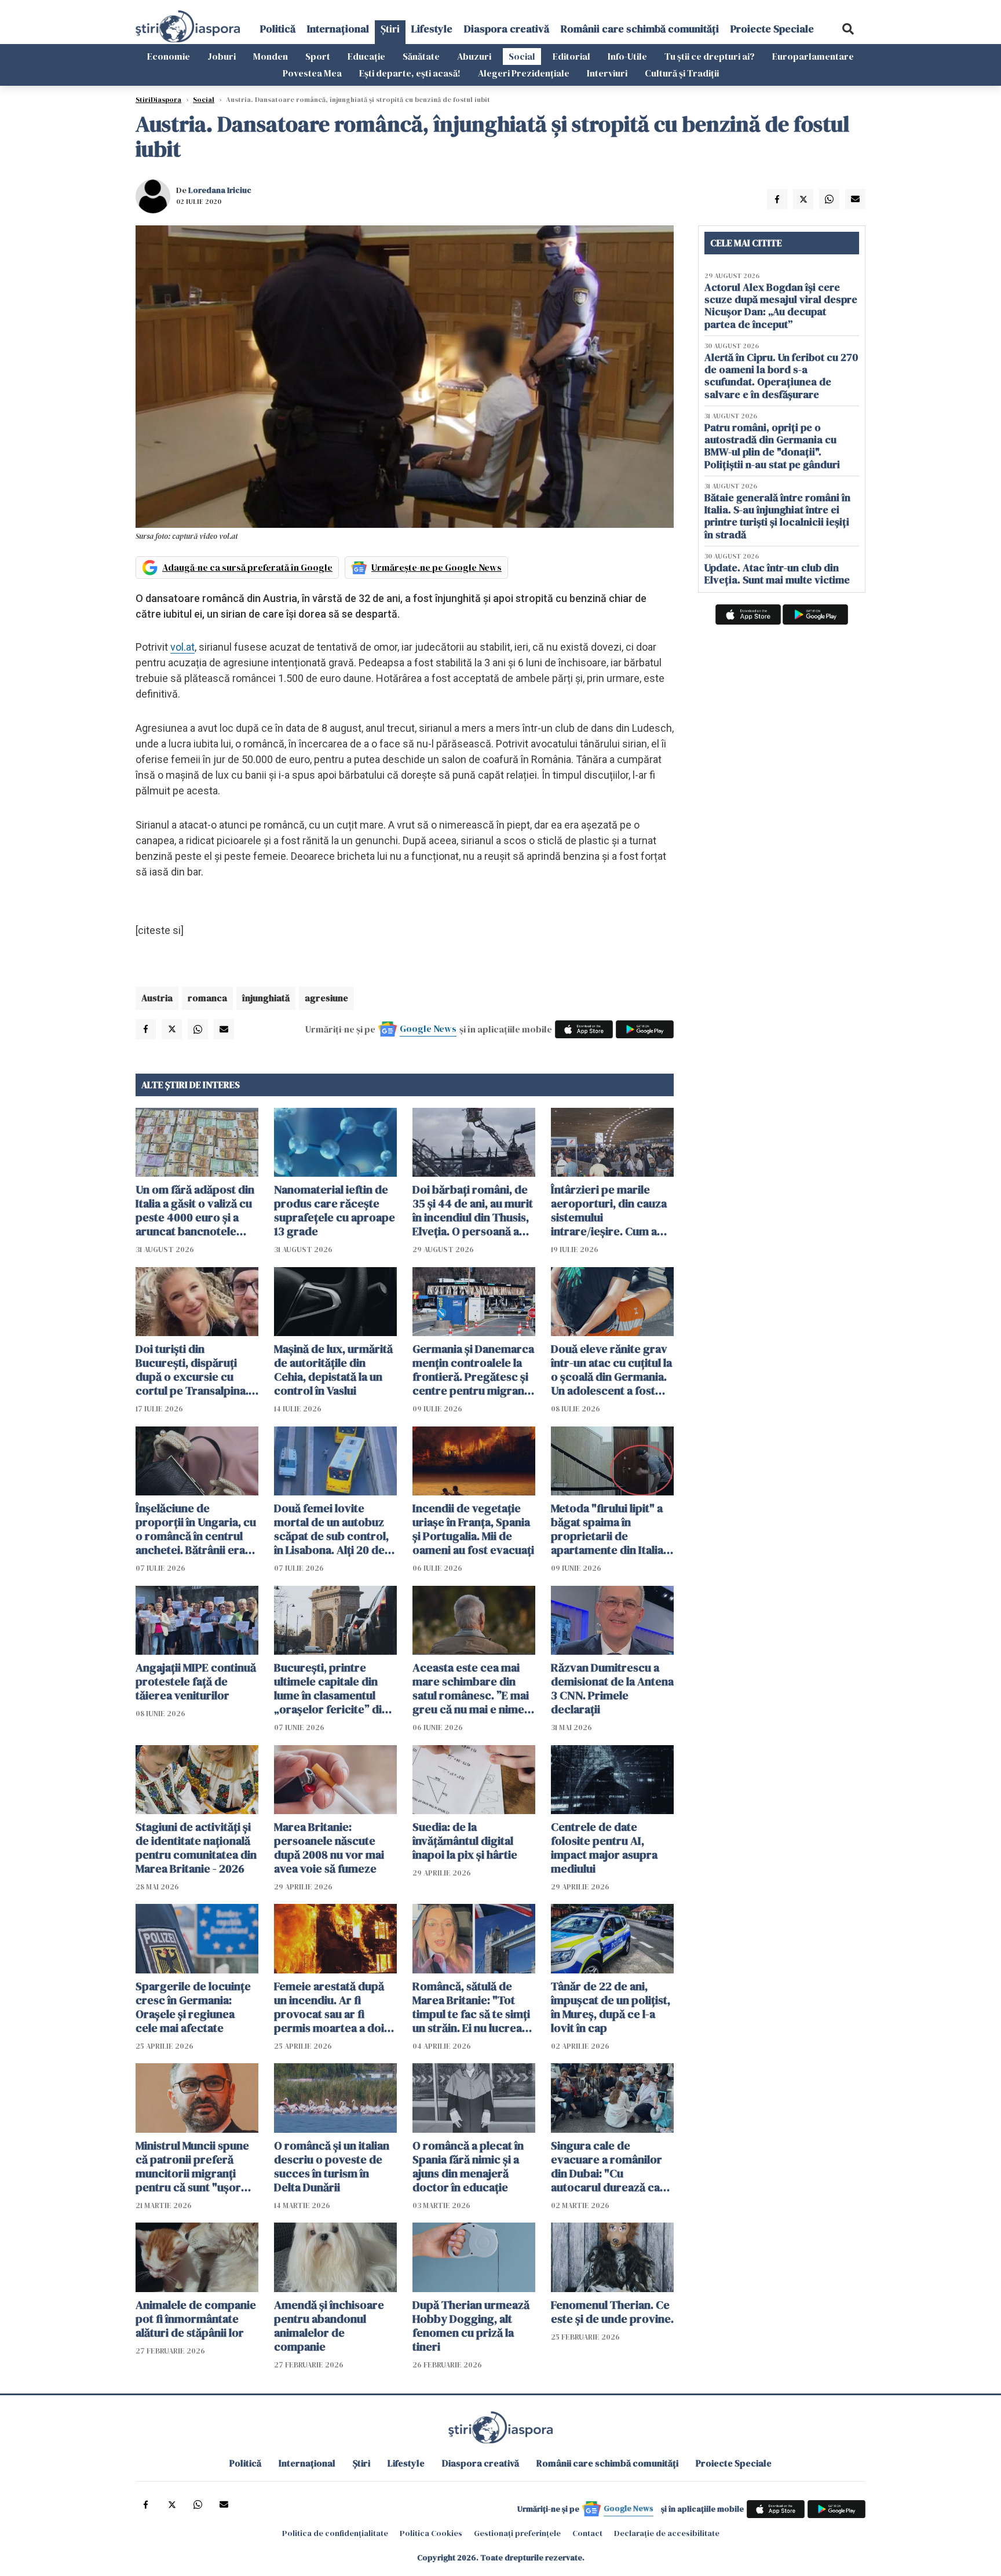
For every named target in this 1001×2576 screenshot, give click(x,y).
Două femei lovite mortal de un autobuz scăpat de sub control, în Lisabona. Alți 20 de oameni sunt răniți (331, 1529)
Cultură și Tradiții (682, 73)
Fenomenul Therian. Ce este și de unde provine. (612, 2312)
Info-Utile (627, 56)
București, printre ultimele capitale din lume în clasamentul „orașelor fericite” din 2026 (331, 1688)
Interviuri (607, 73)
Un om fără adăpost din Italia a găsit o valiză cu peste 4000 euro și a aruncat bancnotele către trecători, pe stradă (195, 1210)
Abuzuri (474, 56)
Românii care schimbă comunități (640, 29)
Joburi (222, 56)
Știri (390, 29)
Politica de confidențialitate (335, 2533)
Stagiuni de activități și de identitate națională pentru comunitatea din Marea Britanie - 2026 (196, 1848)
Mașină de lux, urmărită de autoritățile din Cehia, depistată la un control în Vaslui (333, 1370)
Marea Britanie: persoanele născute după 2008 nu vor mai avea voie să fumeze (329, 1848)
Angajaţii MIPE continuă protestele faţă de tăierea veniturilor (196, 1681)
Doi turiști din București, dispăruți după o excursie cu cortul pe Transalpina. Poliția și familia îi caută (195, 1370)
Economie (169, 56)
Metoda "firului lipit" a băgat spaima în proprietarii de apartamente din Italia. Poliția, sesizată (609, 1529)
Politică (278, 29)
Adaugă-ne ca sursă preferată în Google (247, 567)
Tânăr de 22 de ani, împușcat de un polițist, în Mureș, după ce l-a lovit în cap (611, 2007)
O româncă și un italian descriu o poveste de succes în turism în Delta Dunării (332, 2166)
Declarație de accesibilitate (667, 2533)
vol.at (182, 647)
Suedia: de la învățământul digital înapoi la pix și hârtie (465, 1841)
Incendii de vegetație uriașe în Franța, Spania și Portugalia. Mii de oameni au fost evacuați (473, 1529)
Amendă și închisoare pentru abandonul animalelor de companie (329, 2326)
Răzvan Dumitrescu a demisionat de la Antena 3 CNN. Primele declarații (612, 1688)
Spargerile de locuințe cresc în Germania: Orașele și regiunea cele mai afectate (193, 2007)
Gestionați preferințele (517, 2533)
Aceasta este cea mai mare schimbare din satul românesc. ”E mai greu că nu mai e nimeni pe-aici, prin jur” (473, 1688)
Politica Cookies (431, 2533)
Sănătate (421, 56)
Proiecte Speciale (772, 29)
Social (522, 56)
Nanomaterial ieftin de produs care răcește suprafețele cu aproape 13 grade (335, 1210)
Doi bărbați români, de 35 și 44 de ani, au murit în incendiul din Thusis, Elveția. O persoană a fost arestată (473, 1210)
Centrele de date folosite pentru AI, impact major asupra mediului (604, 1848)
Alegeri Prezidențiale (524, 73)
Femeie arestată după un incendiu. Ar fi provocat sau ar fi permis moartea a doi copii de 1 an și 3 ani (329, 2007)
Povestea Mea (312, 73)
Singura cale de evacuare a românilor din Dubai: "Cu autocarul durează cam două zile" (610, 2166)
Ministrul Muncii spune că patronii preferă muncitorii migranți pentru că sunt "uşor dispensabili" (192, 2166)
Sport (318, 56)
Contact (587, 2533)
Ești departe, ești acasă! (410, 73)
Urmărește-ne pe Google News (436, 567)
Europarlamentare (813, 56)
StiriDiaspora (158, 100)
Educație (366, 56)
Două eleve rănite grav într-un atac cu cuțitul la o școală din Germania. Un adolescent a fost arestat (611, 1370)
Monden (271, 56)
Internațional (338, 29)
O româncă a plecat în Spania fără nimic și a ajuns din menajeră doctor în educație (468, 2166)
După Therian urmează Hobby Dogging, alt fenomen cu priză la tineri (471, 2326)
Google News (428, 1028)
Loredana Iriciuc (220, 190)
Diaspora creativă (507, 29)
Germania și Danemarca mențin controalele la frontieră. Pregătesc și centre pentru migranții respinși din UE (473, 1370)
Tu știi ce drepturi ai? (710, 56)
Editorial (571, 56)
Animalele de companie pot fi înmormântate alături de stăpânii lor (196, 2319)
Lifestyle (432, 29)
